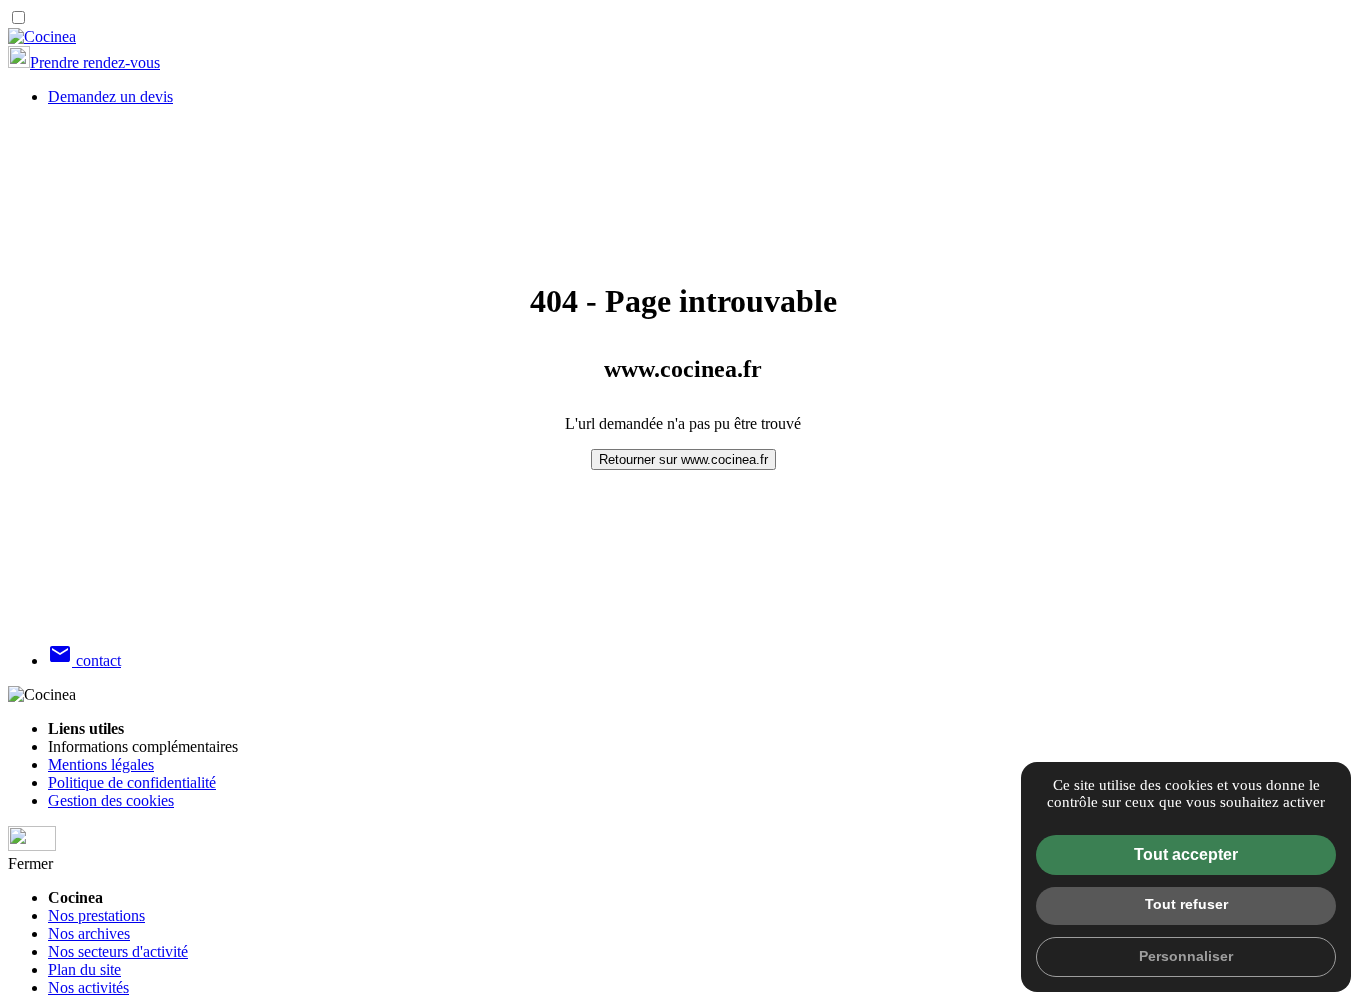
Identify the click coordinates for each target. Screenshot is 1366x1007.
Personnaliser (1186, 956)
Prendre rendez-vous (95, 62)
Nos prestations (96, 915)
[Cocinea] (42, 36)
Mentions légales (101, 764)
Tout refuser (1186, 904)
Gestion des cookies (111, 800)
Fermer (30, 863)
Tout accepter (1186, 854)
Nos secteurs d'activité (118, 951)
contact (84, 660)
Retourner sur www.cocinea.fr (683, 459)
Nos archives (89, 933)
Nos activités (88, 987)
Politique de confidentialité (132, 782)
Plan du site (84, 969)
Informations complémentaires (143, 746)
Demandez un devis (110, 96)
